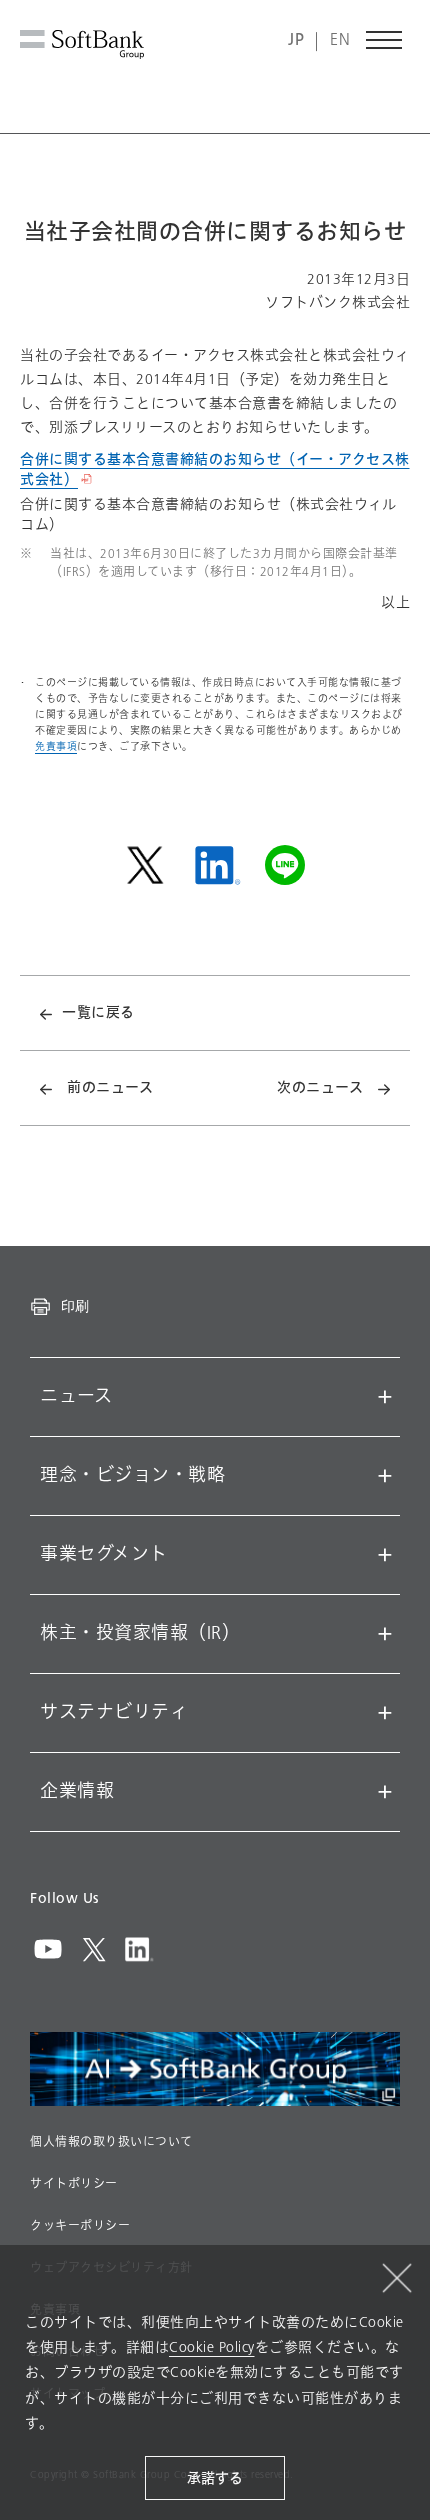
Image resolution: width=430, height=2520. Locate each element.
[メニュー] (385, 40)
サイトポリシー (74, 2184)
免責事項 (56, 746)
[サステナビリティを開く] (385, 1713)
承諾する (215, 2478)
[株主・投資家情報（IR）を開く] (385, 1634)
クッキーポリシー (80, 2226)
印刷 (75, 1306)
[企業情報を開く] (385, 1792)
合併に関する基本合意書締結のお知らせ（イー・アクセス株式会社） (215, 469)
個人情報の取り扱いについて (111, 2142)
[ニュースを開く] (385, 1397)
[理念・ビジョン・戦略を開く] (385, 1476)
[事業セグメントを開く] (385, 1555)
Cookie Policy (212, 2347)
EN (340, 40)
